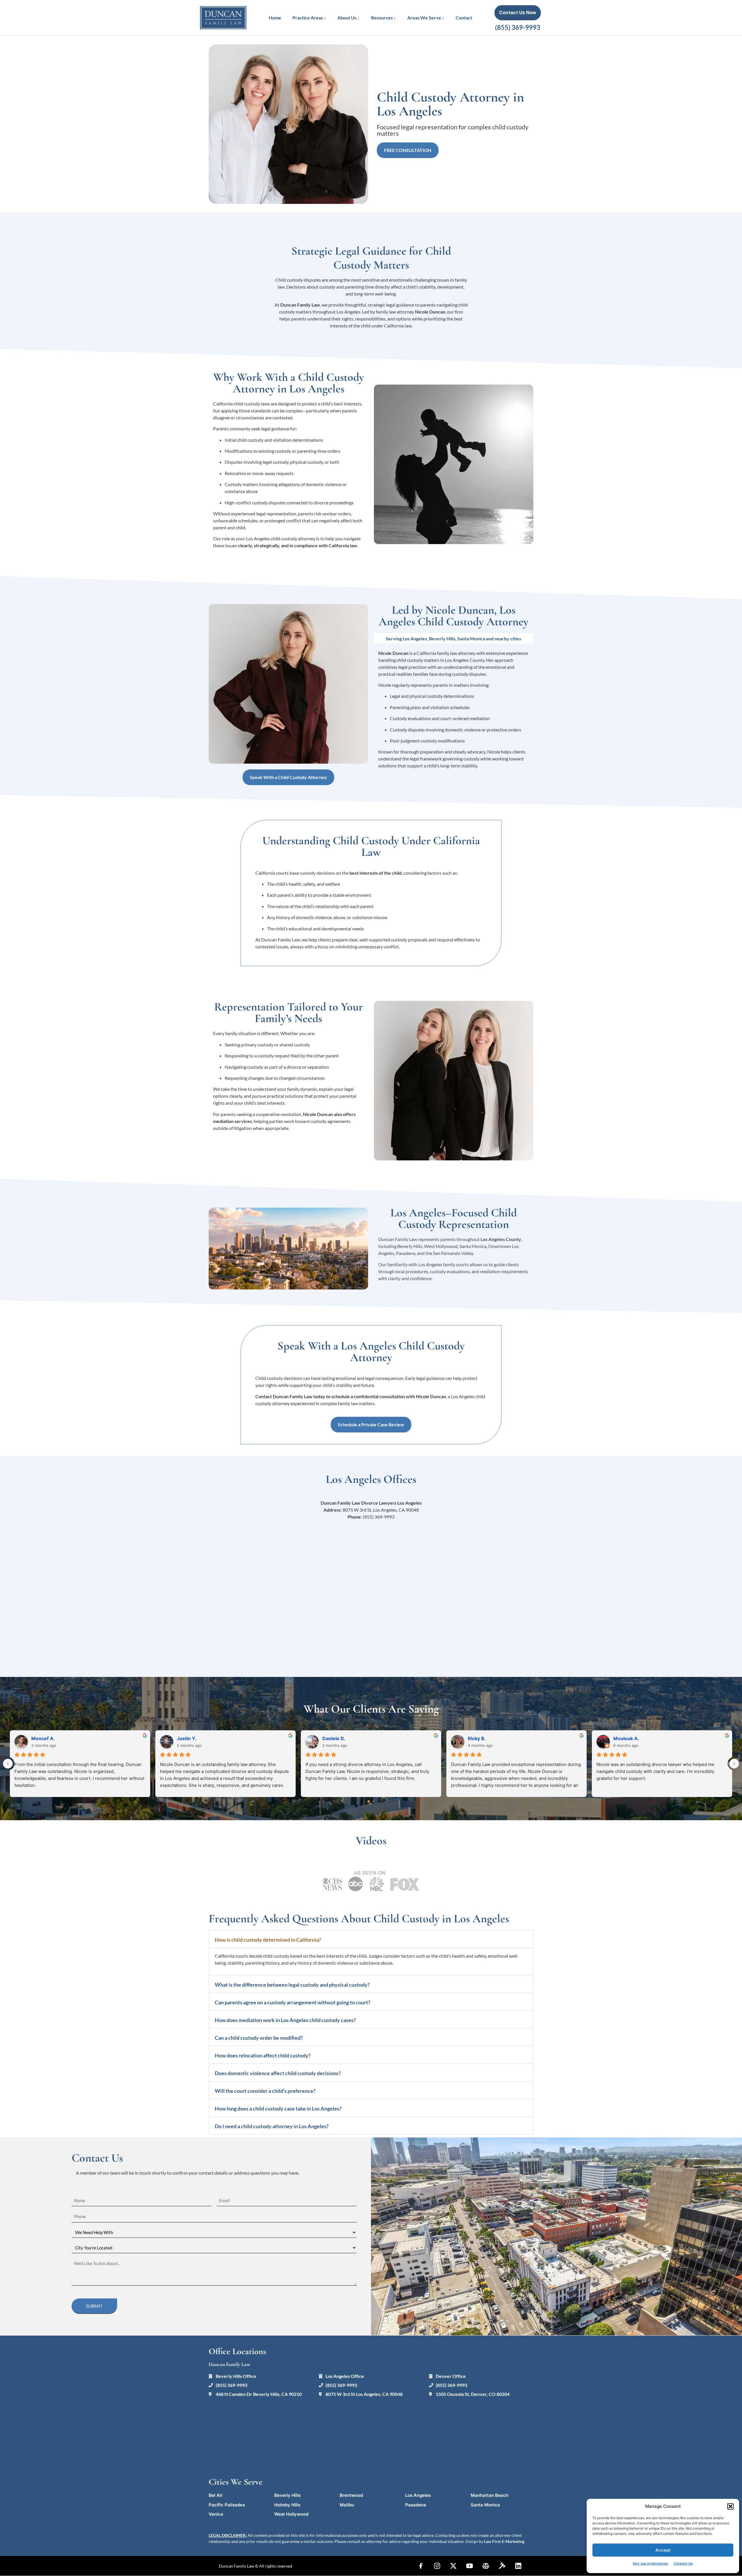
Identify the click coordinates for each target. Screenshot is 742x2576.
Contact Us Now (518, 12)
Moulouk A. (190, 1738)
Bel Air (216, 2495)
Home (275, 18)
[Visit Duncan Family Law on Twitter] (453, 2566)
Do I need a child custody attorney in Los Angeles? (272, 2126)
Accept (663, 2550)
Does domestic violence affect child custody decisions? (278, 2073)
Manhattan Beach (490, 2495)
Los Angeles (418, 2495)
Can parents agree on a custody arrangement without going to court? (293, 2002)
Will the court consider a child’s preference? (265, 2091)
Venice (216, 2514)
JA (325, 1738)
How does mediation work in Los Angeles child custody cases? (285, 2020)
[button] (730, 2506)
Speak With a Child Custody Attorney (288, 777)
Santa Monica (485, 2505)
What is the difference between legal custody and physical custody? (292, 1985)
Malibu (347, 2505)
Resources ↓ (383, 18)
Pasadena (416, 2505)
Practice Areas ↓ (309, 18)
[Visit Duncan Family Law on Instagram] (437, 2566)
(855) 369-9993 (518, 27)
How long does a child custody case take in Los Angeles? (278, 2108)
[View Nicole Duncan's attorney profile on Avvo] (502, 2566)
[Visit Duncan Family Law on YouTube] (470, 2566)
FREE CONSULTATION (408, 150)
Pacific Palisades (227, 2505)
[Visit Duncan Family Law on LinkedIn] (518, 2566)
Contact (464, 18)
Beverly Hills (287, 2495)
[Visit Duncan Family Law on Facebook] (421, 2566)
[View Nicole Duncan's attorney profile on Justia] (486, 2566)
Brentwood (351, 2495)
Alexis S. (478, 1738)
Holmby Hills (287, 2505)
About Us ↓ (349, 18)
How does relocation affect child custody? (263, 2055)
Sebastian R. (627, 1738)
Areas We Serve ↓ (426, 18)
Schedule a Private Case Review (371, 1424)
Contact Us (683, 2563)
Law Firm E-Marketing (504, 2541)
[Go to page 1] (373, 1802)
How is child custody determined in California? (268, 1940)
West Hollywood (291, 2514)
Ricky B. (40, 1738)
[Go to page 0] (369, 1801)
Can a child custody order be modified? (259, 2038)
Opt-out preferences (650, 2563)
